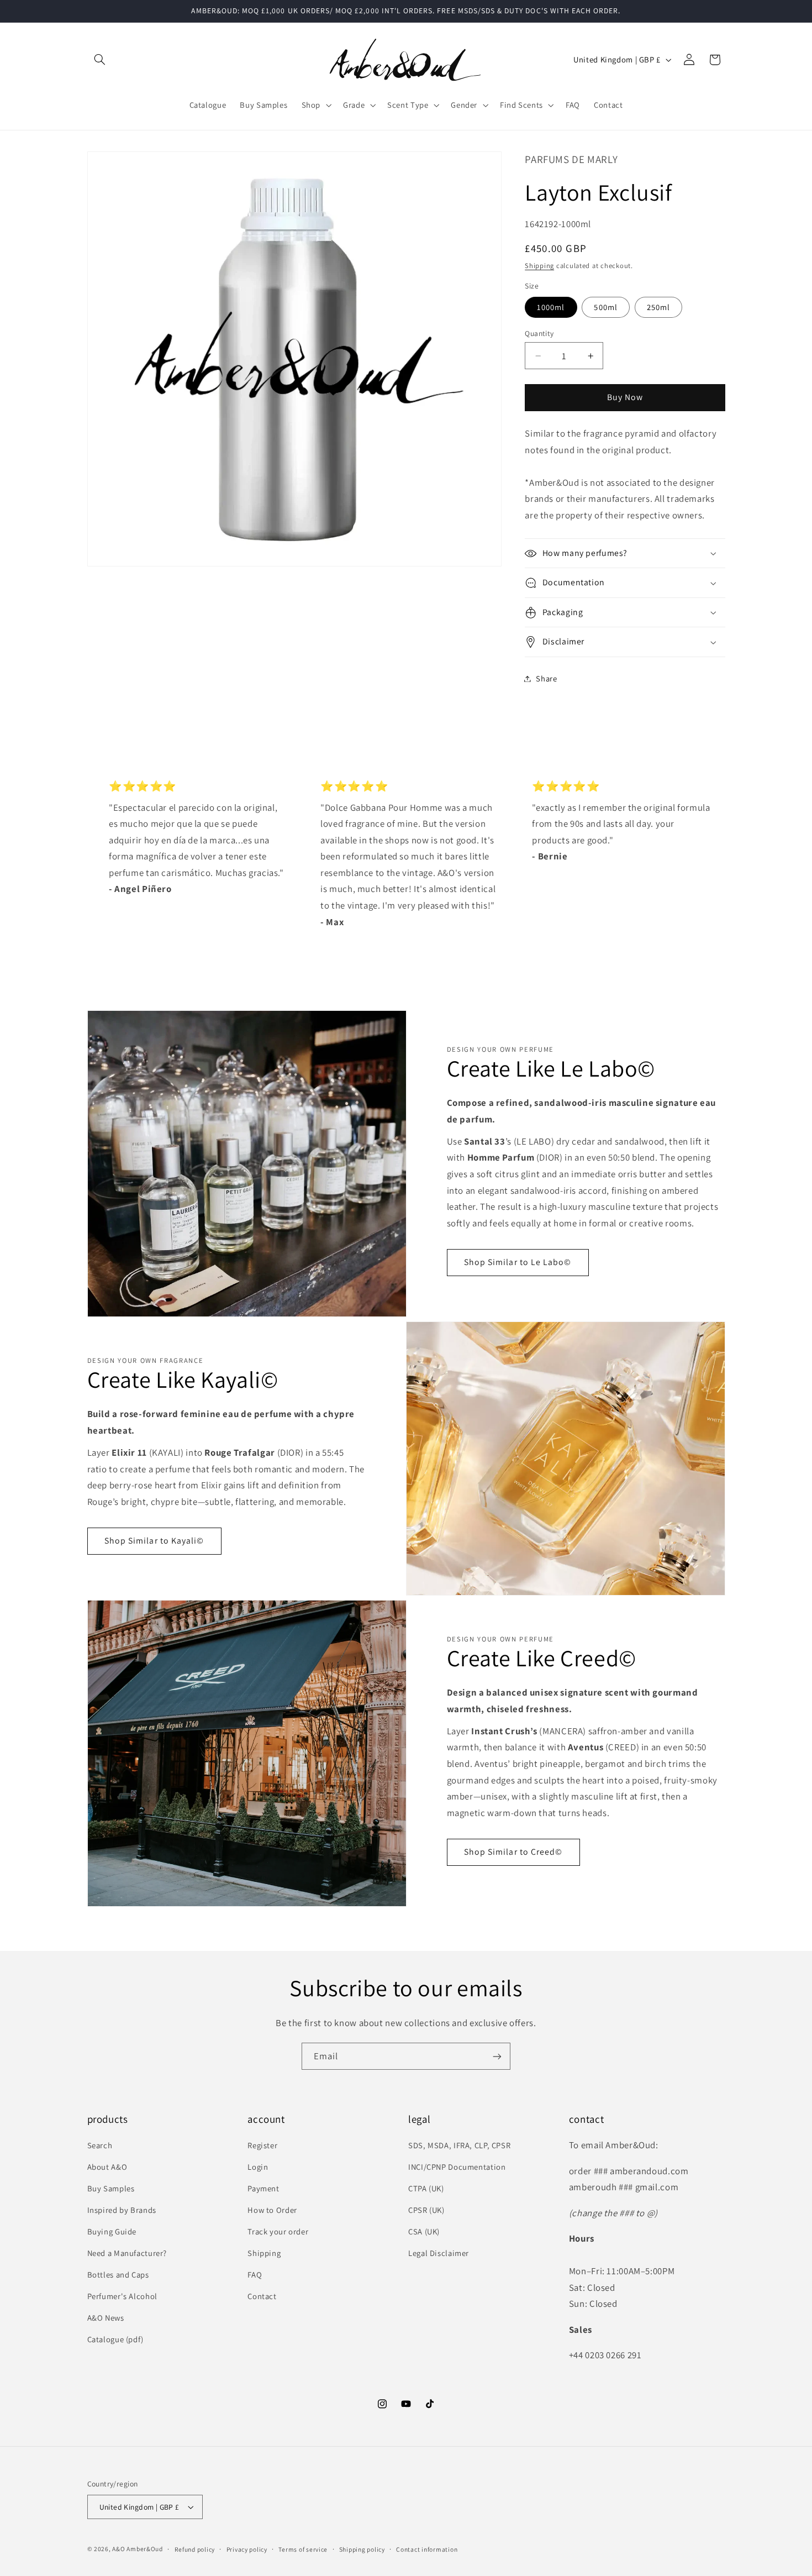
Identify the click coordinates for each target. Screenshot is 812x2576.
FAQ (255, 2275)
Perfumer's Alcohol (122, 2296)
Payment (263, 2188)
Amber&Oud (145, 2549)
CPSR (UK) (426, 2210)
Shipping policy (362, 2549)
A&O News (106, 2318)
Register (262, 2145)
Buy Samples (111, 2188)
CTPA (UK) (426, 2188)
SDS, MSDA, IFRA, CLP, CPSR (459, 2145)
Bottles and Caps (118, 2275)
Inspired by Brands (122, 2210)
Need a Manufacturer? (127, 2253)
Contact (262, 2296)
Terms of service (303, 2549)
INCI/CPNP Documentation (457, 2167)
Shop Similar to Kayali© (154, 1541)
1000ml (551, 307)
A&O (119, 2549)
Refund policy (195, 2549)
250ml (658, 307)
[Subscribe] (497, 2056)
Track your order (278, 2231)
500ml (605, 307)
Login (258, 2167)
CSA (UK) (424, 2231)
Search (100, 2145)
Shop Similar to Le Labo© (518, 1263)
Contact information (427, 2549)
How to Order (272, 2210)
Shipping (539, 266)
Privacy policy (247, 2549)
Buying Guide (112, 2231)
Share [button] (546, 678)
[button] (100, 60)
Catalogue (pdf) (115, 2339)
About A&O (107, 2167)
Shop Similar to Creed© (513, 1852)
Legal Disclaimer (439, 2253)
